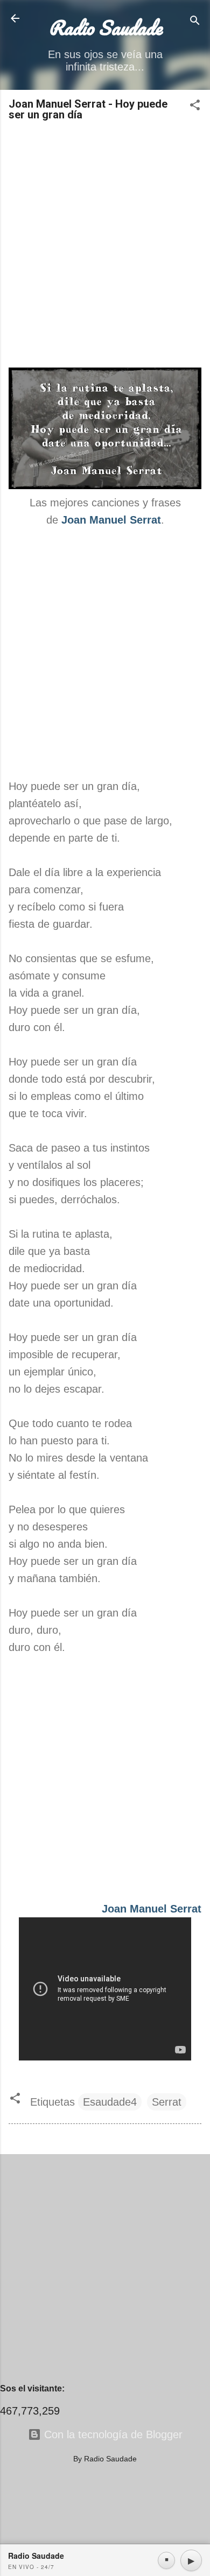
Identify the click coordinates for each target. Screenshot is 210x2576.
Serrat (167, 2102)
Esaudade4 (110, 2102)
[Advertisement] (105, 245)
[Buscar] (195, 22)
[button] (195, 106)
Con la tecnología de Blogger (112, 2434)
